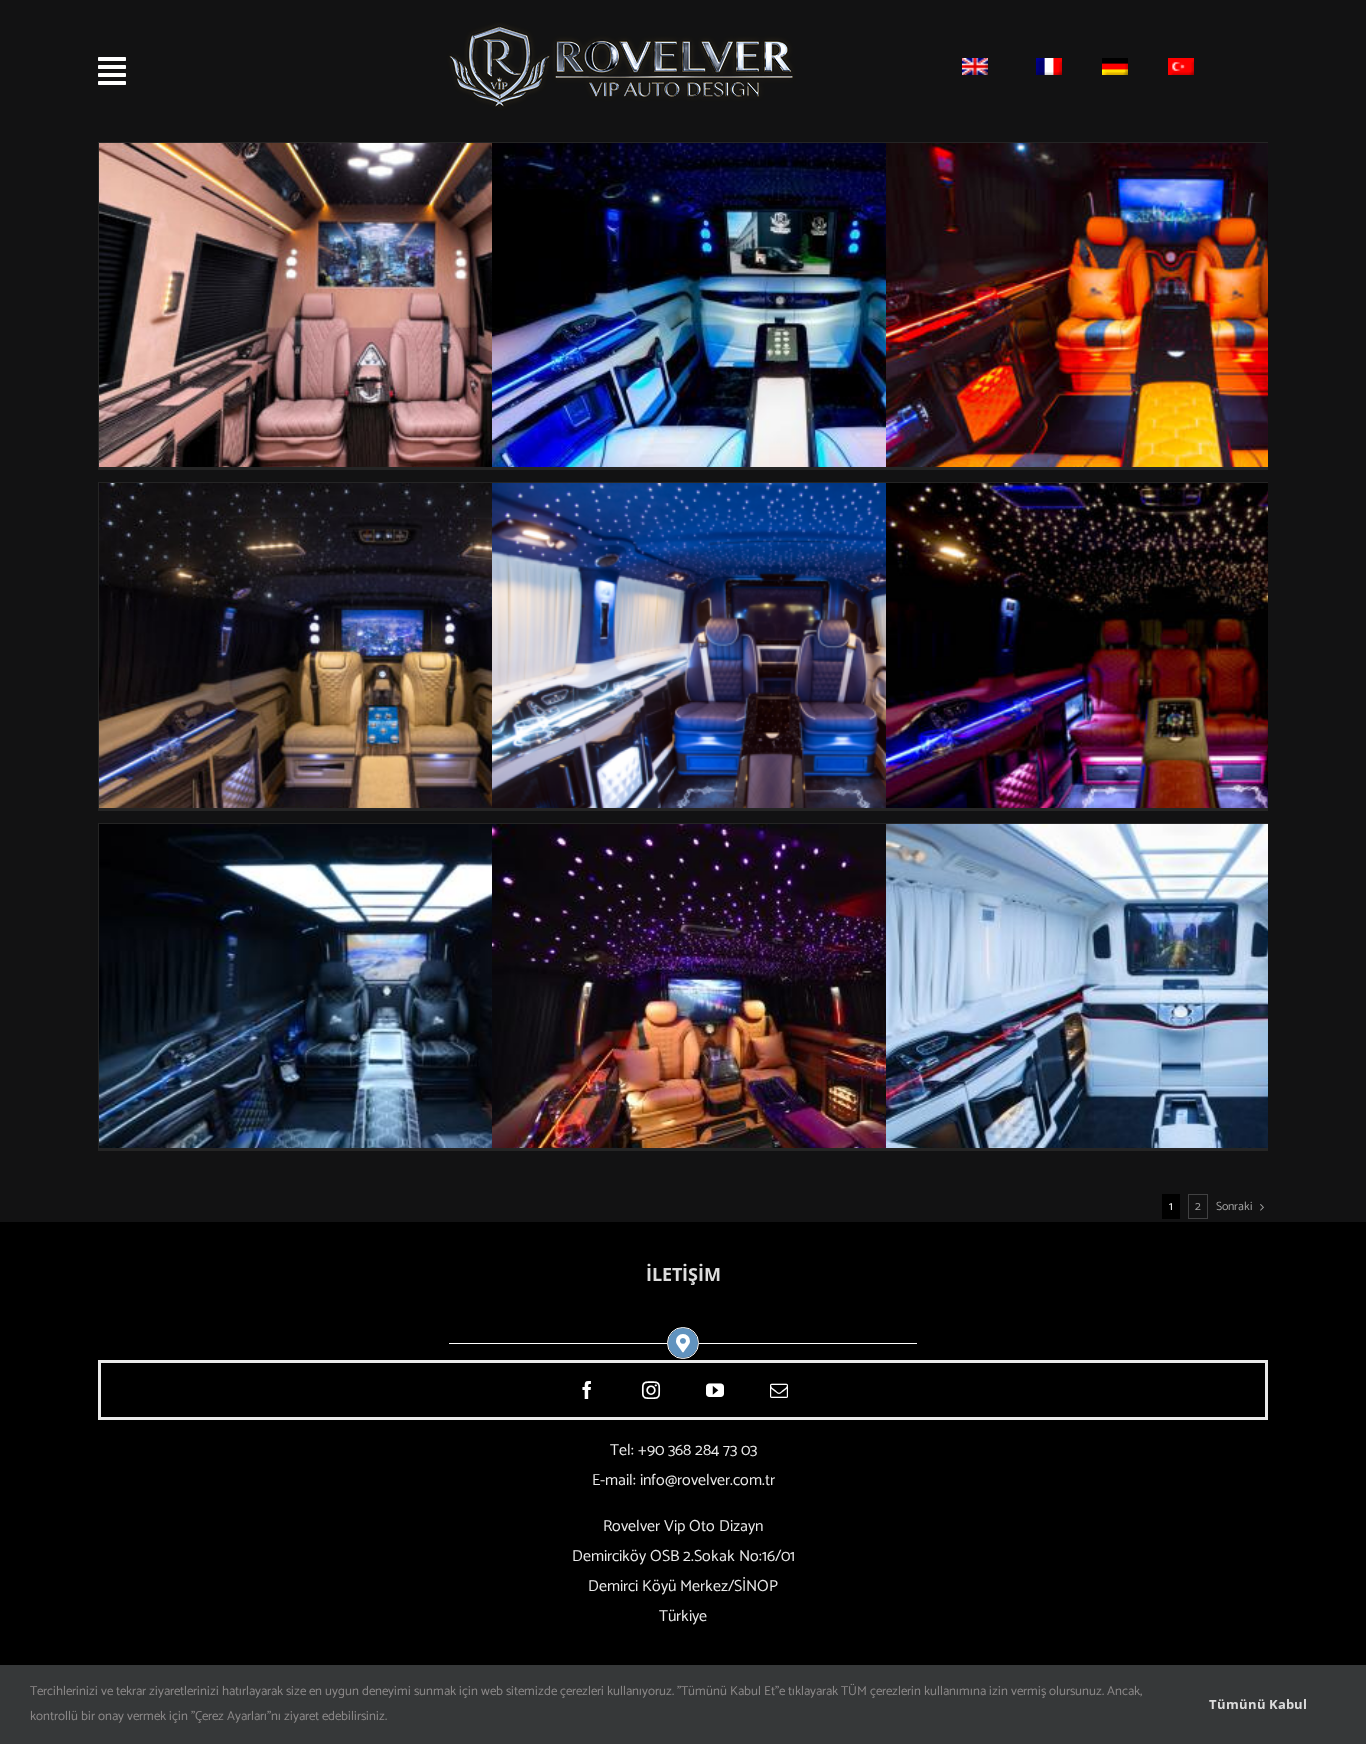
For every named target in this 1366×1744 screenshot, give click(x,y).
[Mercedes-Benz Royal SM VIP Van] (780, 497)
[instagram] (651, 1390)
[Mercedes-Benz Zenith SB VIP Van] (780, 157)
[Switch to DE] (1115, 71)
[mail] (779, 1390)
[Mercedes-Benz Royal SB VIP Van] (387, 497)
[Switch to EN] (975, 71)
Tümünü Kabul (1258, 1704)
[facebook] (587, 1390)
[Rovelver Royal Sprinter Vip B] (387, 157)
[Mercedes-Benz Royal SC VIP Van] (780, 838)
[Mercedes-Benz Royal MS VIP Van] (387, 838)
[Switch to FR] (1049, 71)
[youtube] (715, 1390)
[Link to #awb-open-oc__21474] (188, 71)
